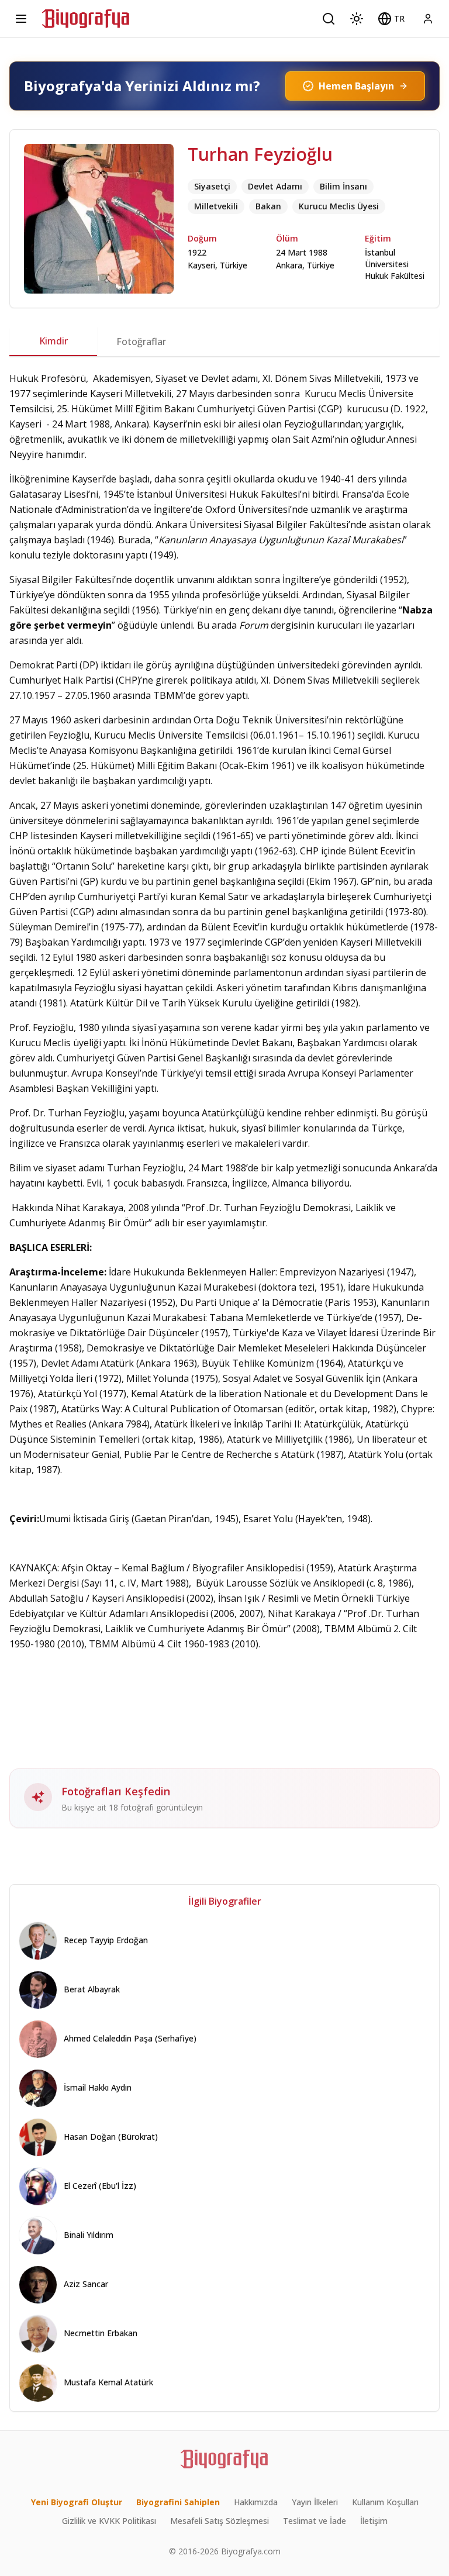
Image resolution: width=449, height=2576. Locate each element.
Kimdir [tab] (53, 341)
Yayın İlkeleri (315, 2502)
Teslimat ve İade (315, 2521)
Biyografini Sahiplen (178, 2502)
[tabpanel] (224, 1099)
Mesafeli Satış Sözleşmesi (220, 2521)
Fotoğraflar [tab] (141, 342)
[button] (391, 19)
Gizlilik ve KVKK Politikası (109, 2521)
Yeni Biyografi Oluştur (77, 2502)
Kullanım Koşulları (385, 2502)
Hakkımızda (256, 2502)
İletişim (374, 2521)
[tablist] (224, 342)
